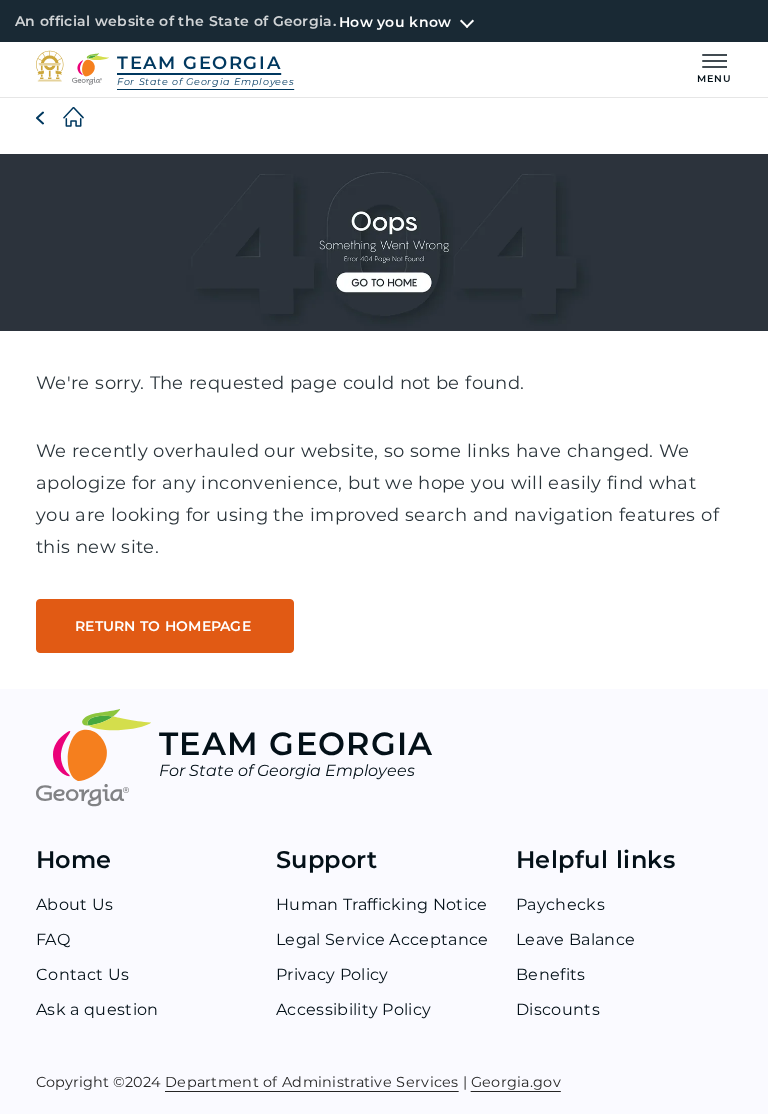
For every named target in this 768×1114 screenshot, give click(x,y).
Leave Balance (575, 939)
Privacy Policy (332, 974)
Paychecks (560, 904)
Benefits (551, 974)
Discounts (558, 1009)
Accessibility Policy (353, 1009)
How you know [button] (395, 22)
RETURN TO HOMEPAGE (165, 626)
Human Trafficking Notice (382, 904)
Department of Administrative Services (312, 1081)
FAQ (53, 939)
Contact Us (82, 974)
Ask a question (97, 1009)
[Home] (57, 118)
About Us (75, 904)
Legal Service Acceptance (382, 939)
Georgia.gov (516, 1081)
